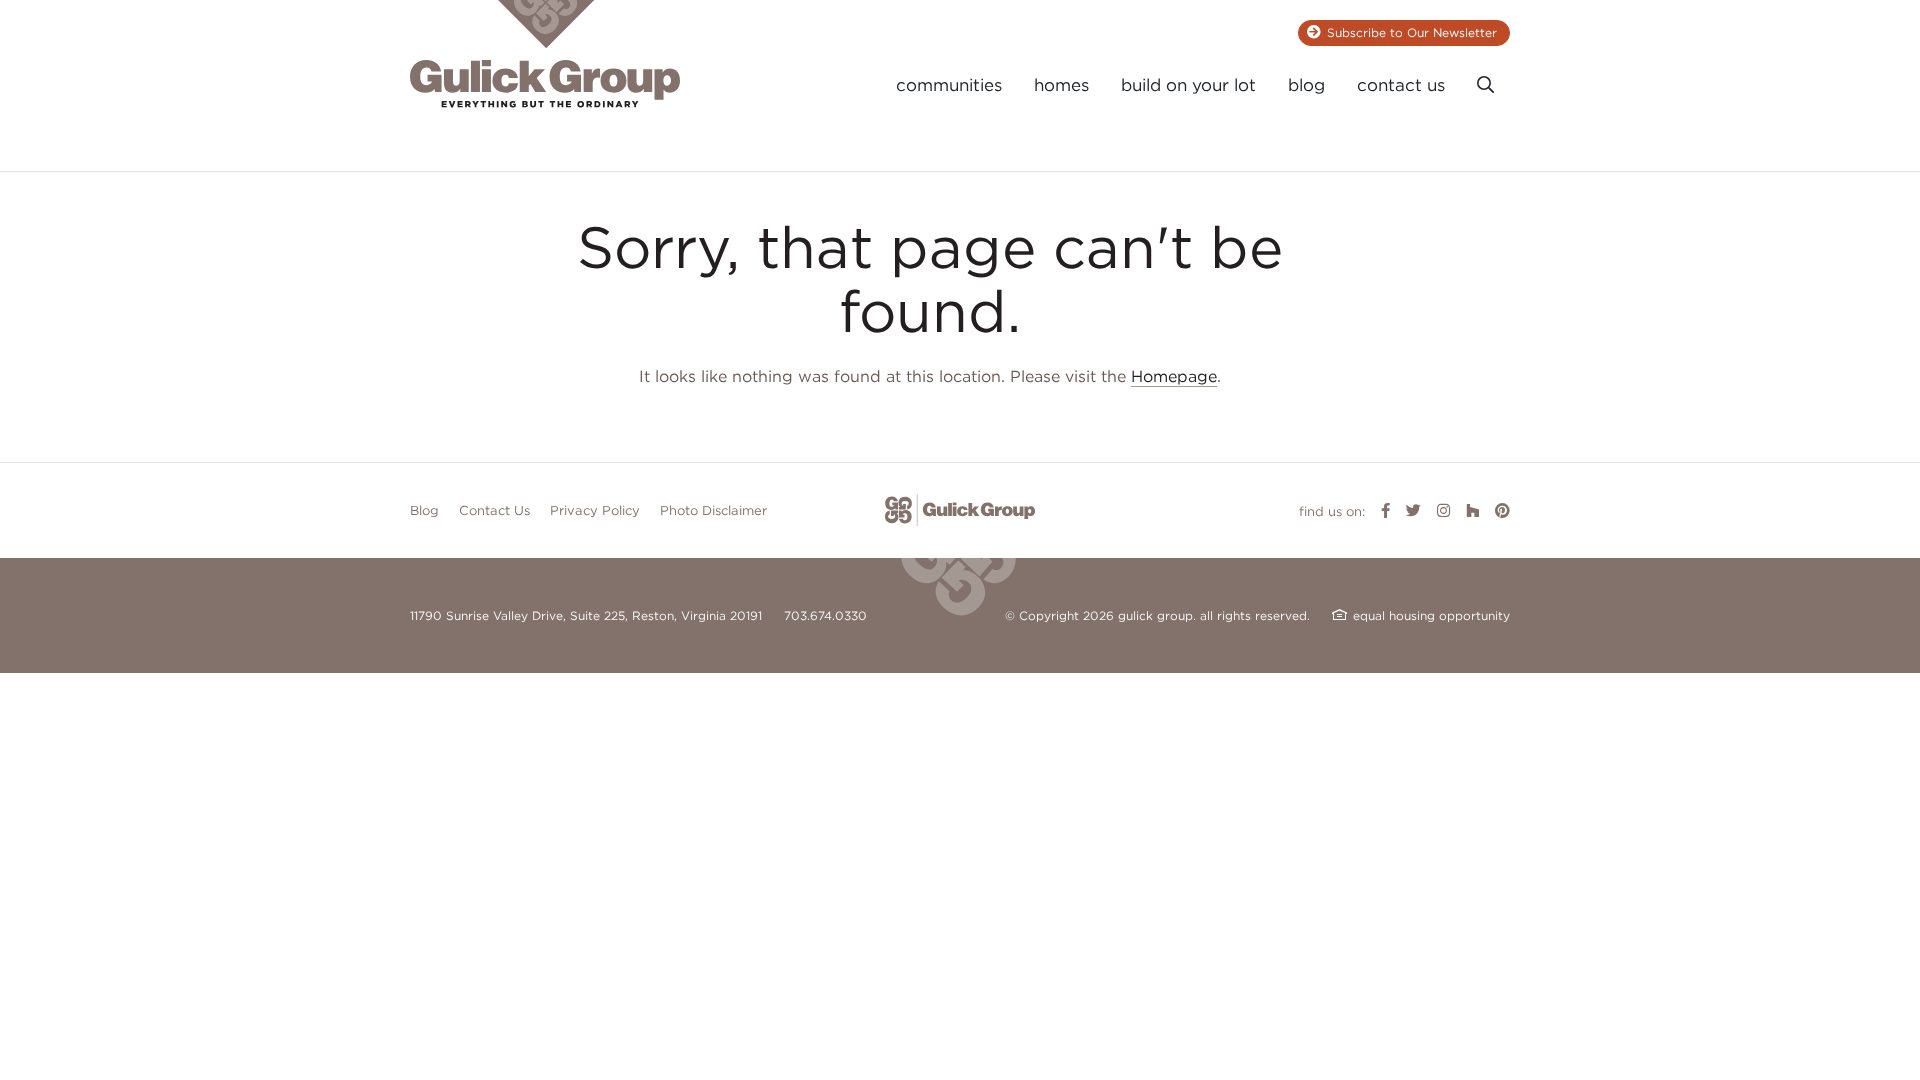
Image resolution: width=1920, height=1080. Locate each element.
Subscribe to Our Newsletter (1412, 32)
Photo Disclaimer (713, 510)
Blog (424, 510)
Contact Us (494, 510)
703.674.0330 (825, 615)
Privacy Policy (595, 510)
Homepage (1174, 376)
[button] (1485, 85)
